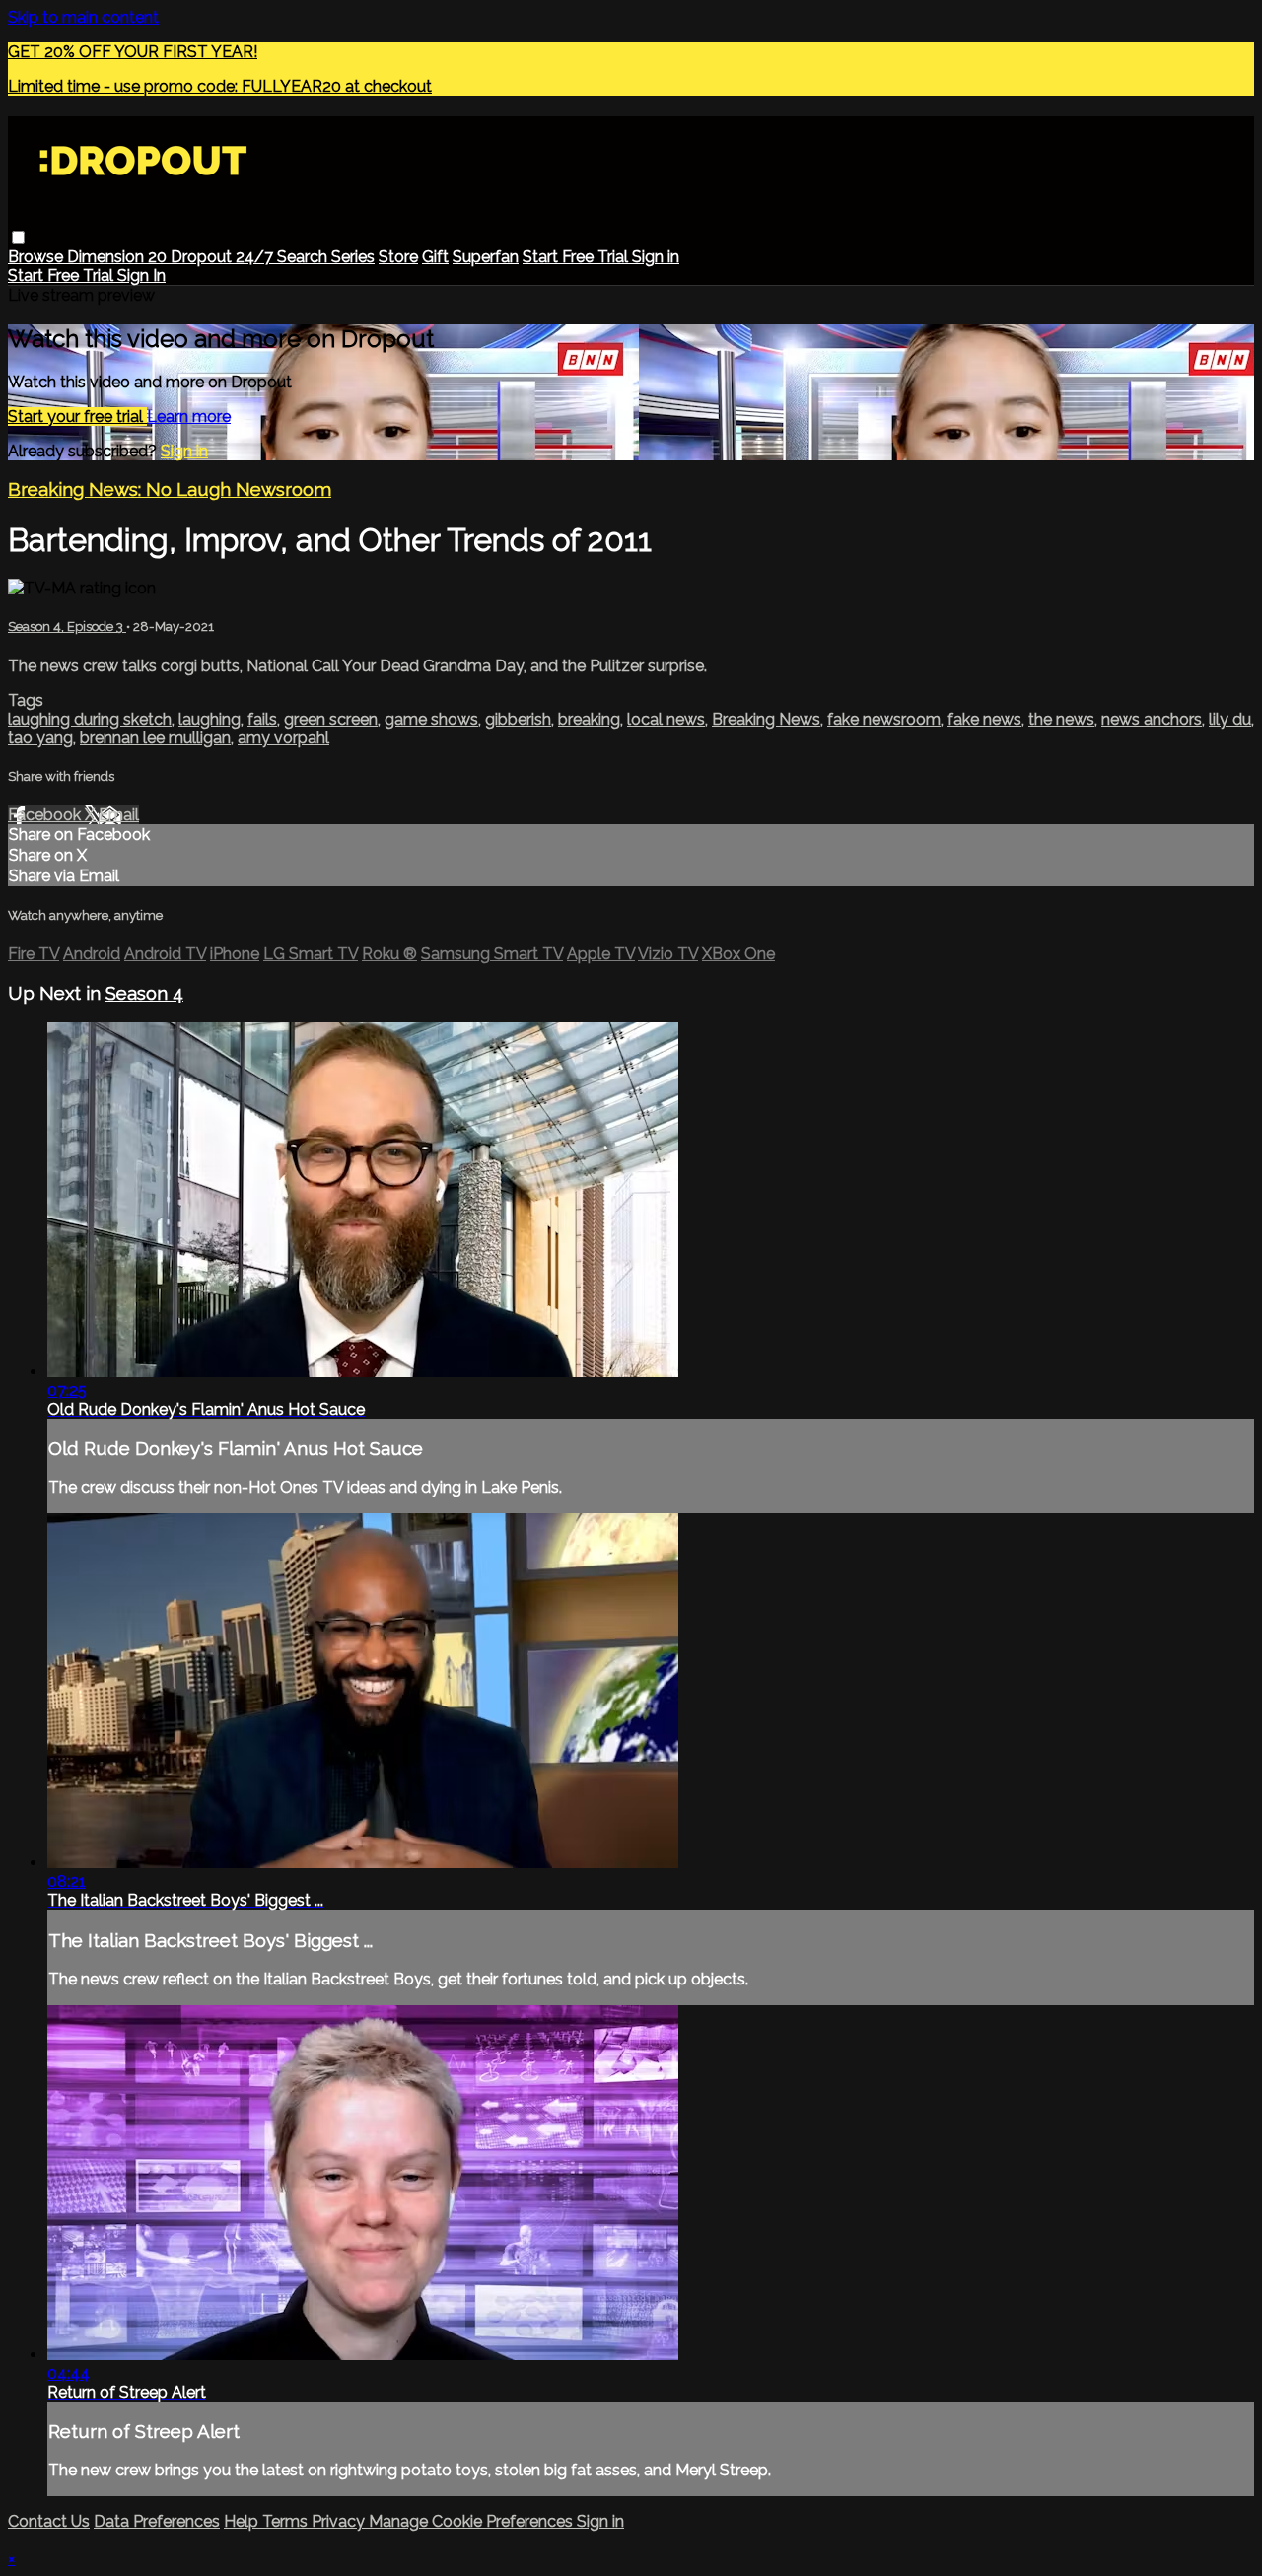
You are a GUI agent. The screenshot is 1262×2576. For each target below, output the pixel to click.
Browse (37, 257)
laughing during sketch (90, 719)
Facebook (46, 815)
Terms (287, 2521)
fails (262, 719)
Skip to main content (83, 17)
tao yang (40, 738)
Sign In (141, 276)
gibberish (518, 719)
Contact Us (49, 2521)
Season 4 (144, 993)
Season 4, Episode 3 (67, 627)
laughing (210, 719)
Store (398, 257)
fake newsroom (884, 719)
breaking (589, 719)
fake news (984, 719)
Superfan (486, 257)
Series (353, 257)
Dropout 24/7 (224, 257)
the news (1061, 719)
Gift (435, 257)
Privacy (340, 2521)
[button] (18, 237)
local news (666, 719)
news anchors (1152, 719)
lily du (1230, 719)
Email (119, 815)
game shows (431, 719)
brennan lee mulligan (155, 738)
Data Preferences (157, 2521)
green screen (331, 719)
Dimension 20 (119, 257)
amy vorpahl (283, 738)
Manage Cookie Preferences (473, 2521)
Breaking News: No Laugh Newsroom (170, 489)
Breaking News (766, 719)
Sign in (656, 257)
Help (243, 2521)
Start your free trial (77, 417)
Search (304, 257)
